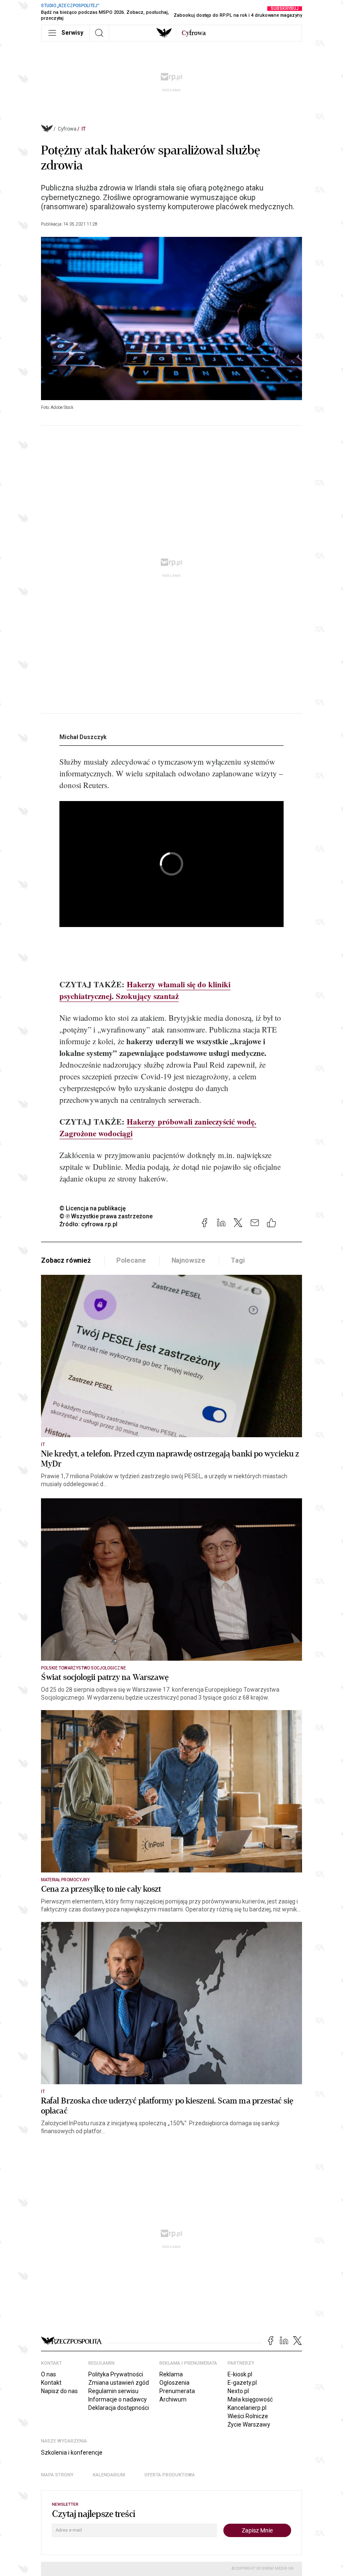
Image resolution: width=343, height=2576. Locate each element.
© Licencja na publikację (93, 1208)
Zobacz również (66, 1260)
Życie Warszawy (249, 2424)
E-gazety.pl (242, 2383)
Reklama (171, 2374)
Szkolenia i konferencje (72, 2453)
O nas (49, 2374)
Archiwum (173, 2399)
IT (84, 129)
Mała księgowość (250, 2399)
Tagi (238, 1260)
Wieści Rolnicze (248, 2416)
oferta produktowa (170, 2475)
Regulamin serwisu (113, 2391)
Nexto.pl (238, 2391)
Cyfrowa (67, 129)
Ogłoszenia (174, 2383)
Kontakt (51, 2383)
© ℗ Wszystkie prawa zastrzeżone (106, 1216)
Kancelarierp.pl (247, 2408)
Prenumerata (177, 2391)
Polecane (131, 1260)
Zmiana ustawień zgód (119, 2383)
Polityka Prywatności (116, 2374)
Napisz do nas (59, 2391)
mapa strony (57, 2475)
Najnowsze (189, 1260)
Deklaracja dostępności (119, 2408)
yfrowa (194, 33)
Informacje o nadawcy (118, 2399)
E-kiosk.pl (240, 2374)
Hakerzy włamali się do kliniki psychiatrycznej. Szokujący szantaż (145, 990)
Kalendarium (109, 2475)
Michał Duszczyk (83, 737)
